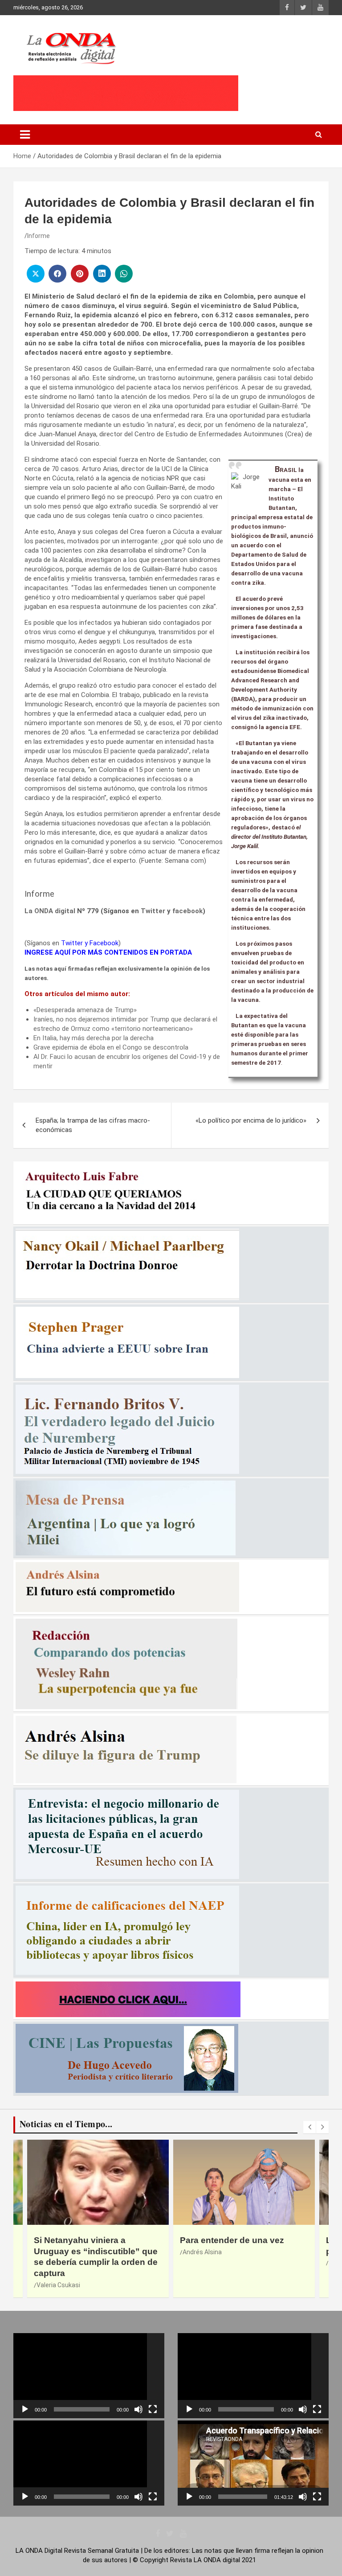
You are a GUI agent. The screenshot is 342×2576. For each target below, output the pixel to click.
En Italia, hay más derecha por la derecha (94, 1038)
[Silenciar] (138, 2409)
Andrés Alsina (56, 2252)
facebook (187, 911)
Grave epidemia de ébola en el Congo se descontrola (111, 1047)
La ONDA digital (50, 911)
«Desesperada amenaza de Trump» (85, 1010)
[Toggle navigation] (25, 135)
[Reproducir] (25, 2409)
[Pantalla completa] (153, 2409)
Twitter (153, 911)
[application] (89, 2376)
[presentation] (309, 2127)
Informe (39, 236)
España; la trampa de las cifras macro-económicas (93, 1125)
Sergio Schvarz (204, 2263)
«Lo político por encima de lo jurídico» (251, 1120)
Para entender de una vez (86, 2240)
